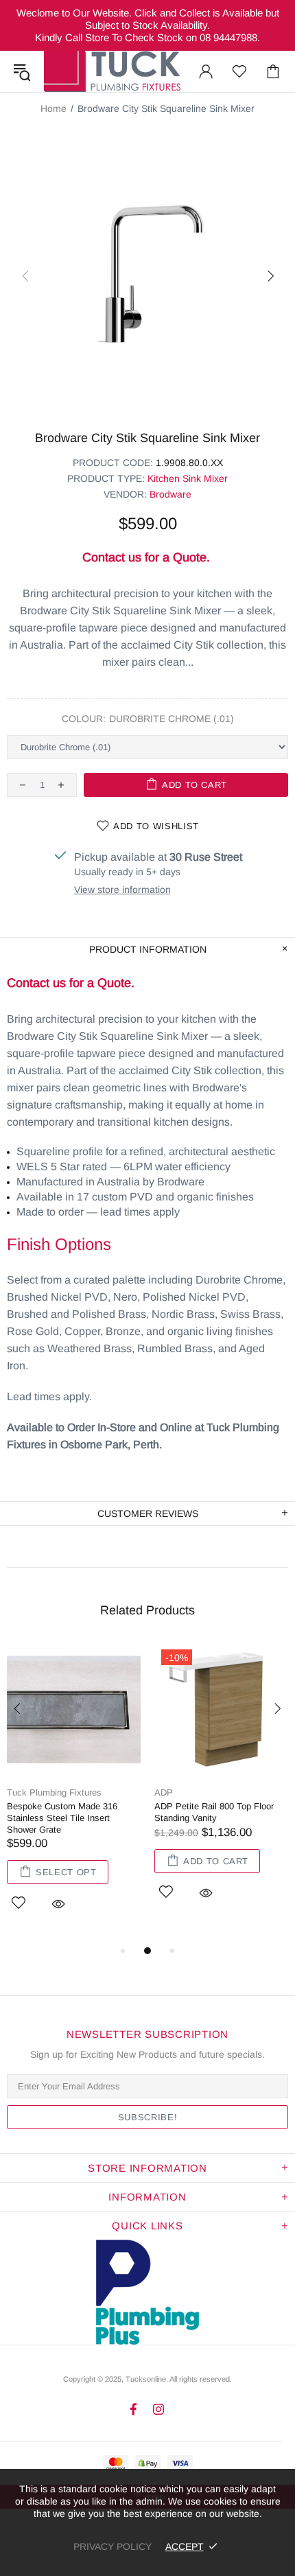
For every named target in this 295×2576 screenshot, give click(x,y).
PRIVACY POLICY (113, 2546)
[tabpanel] (74, 1792)
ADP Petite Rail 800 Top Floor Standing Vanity (214, 1812)
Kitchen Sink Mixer (188, 478)
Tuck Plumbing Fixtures (112, 71)
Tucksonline (146, 2379)
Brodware (170, 494)
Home (54, 108)
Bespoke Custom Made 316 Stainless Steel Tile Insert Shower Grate (62, 1818)
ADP (164, 1792)
